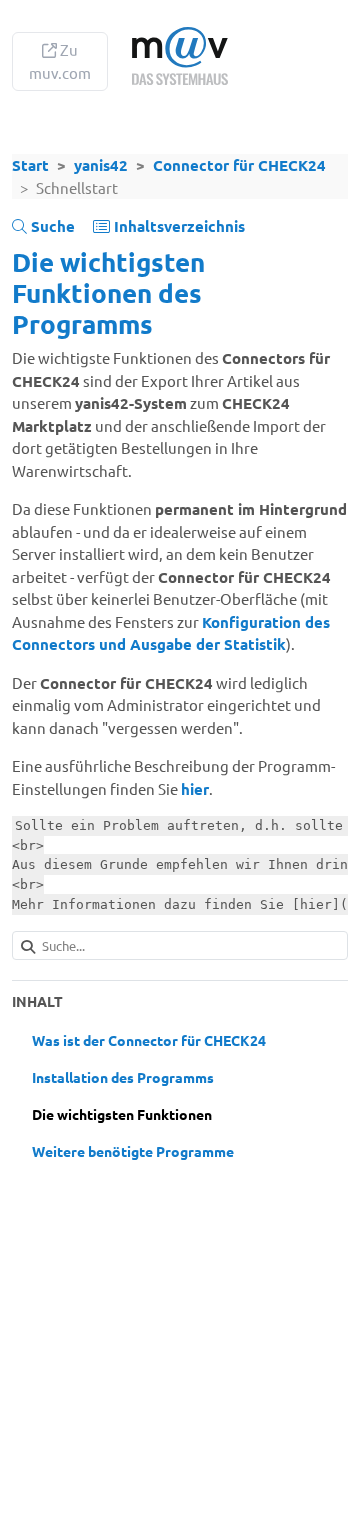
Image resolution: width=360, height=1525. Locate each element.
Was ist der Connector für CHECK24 (149, 1040)
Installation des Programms (123, 1077)
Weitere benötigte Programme (133, 1151)
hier (195, 789)
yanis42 (101, 165)
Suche (51, 226)
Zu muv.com (60, 61)
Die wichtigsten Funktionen (122, 1114)
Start (30, 165)
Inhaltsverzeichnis (177, 226)
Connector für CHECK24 (239, 165)
